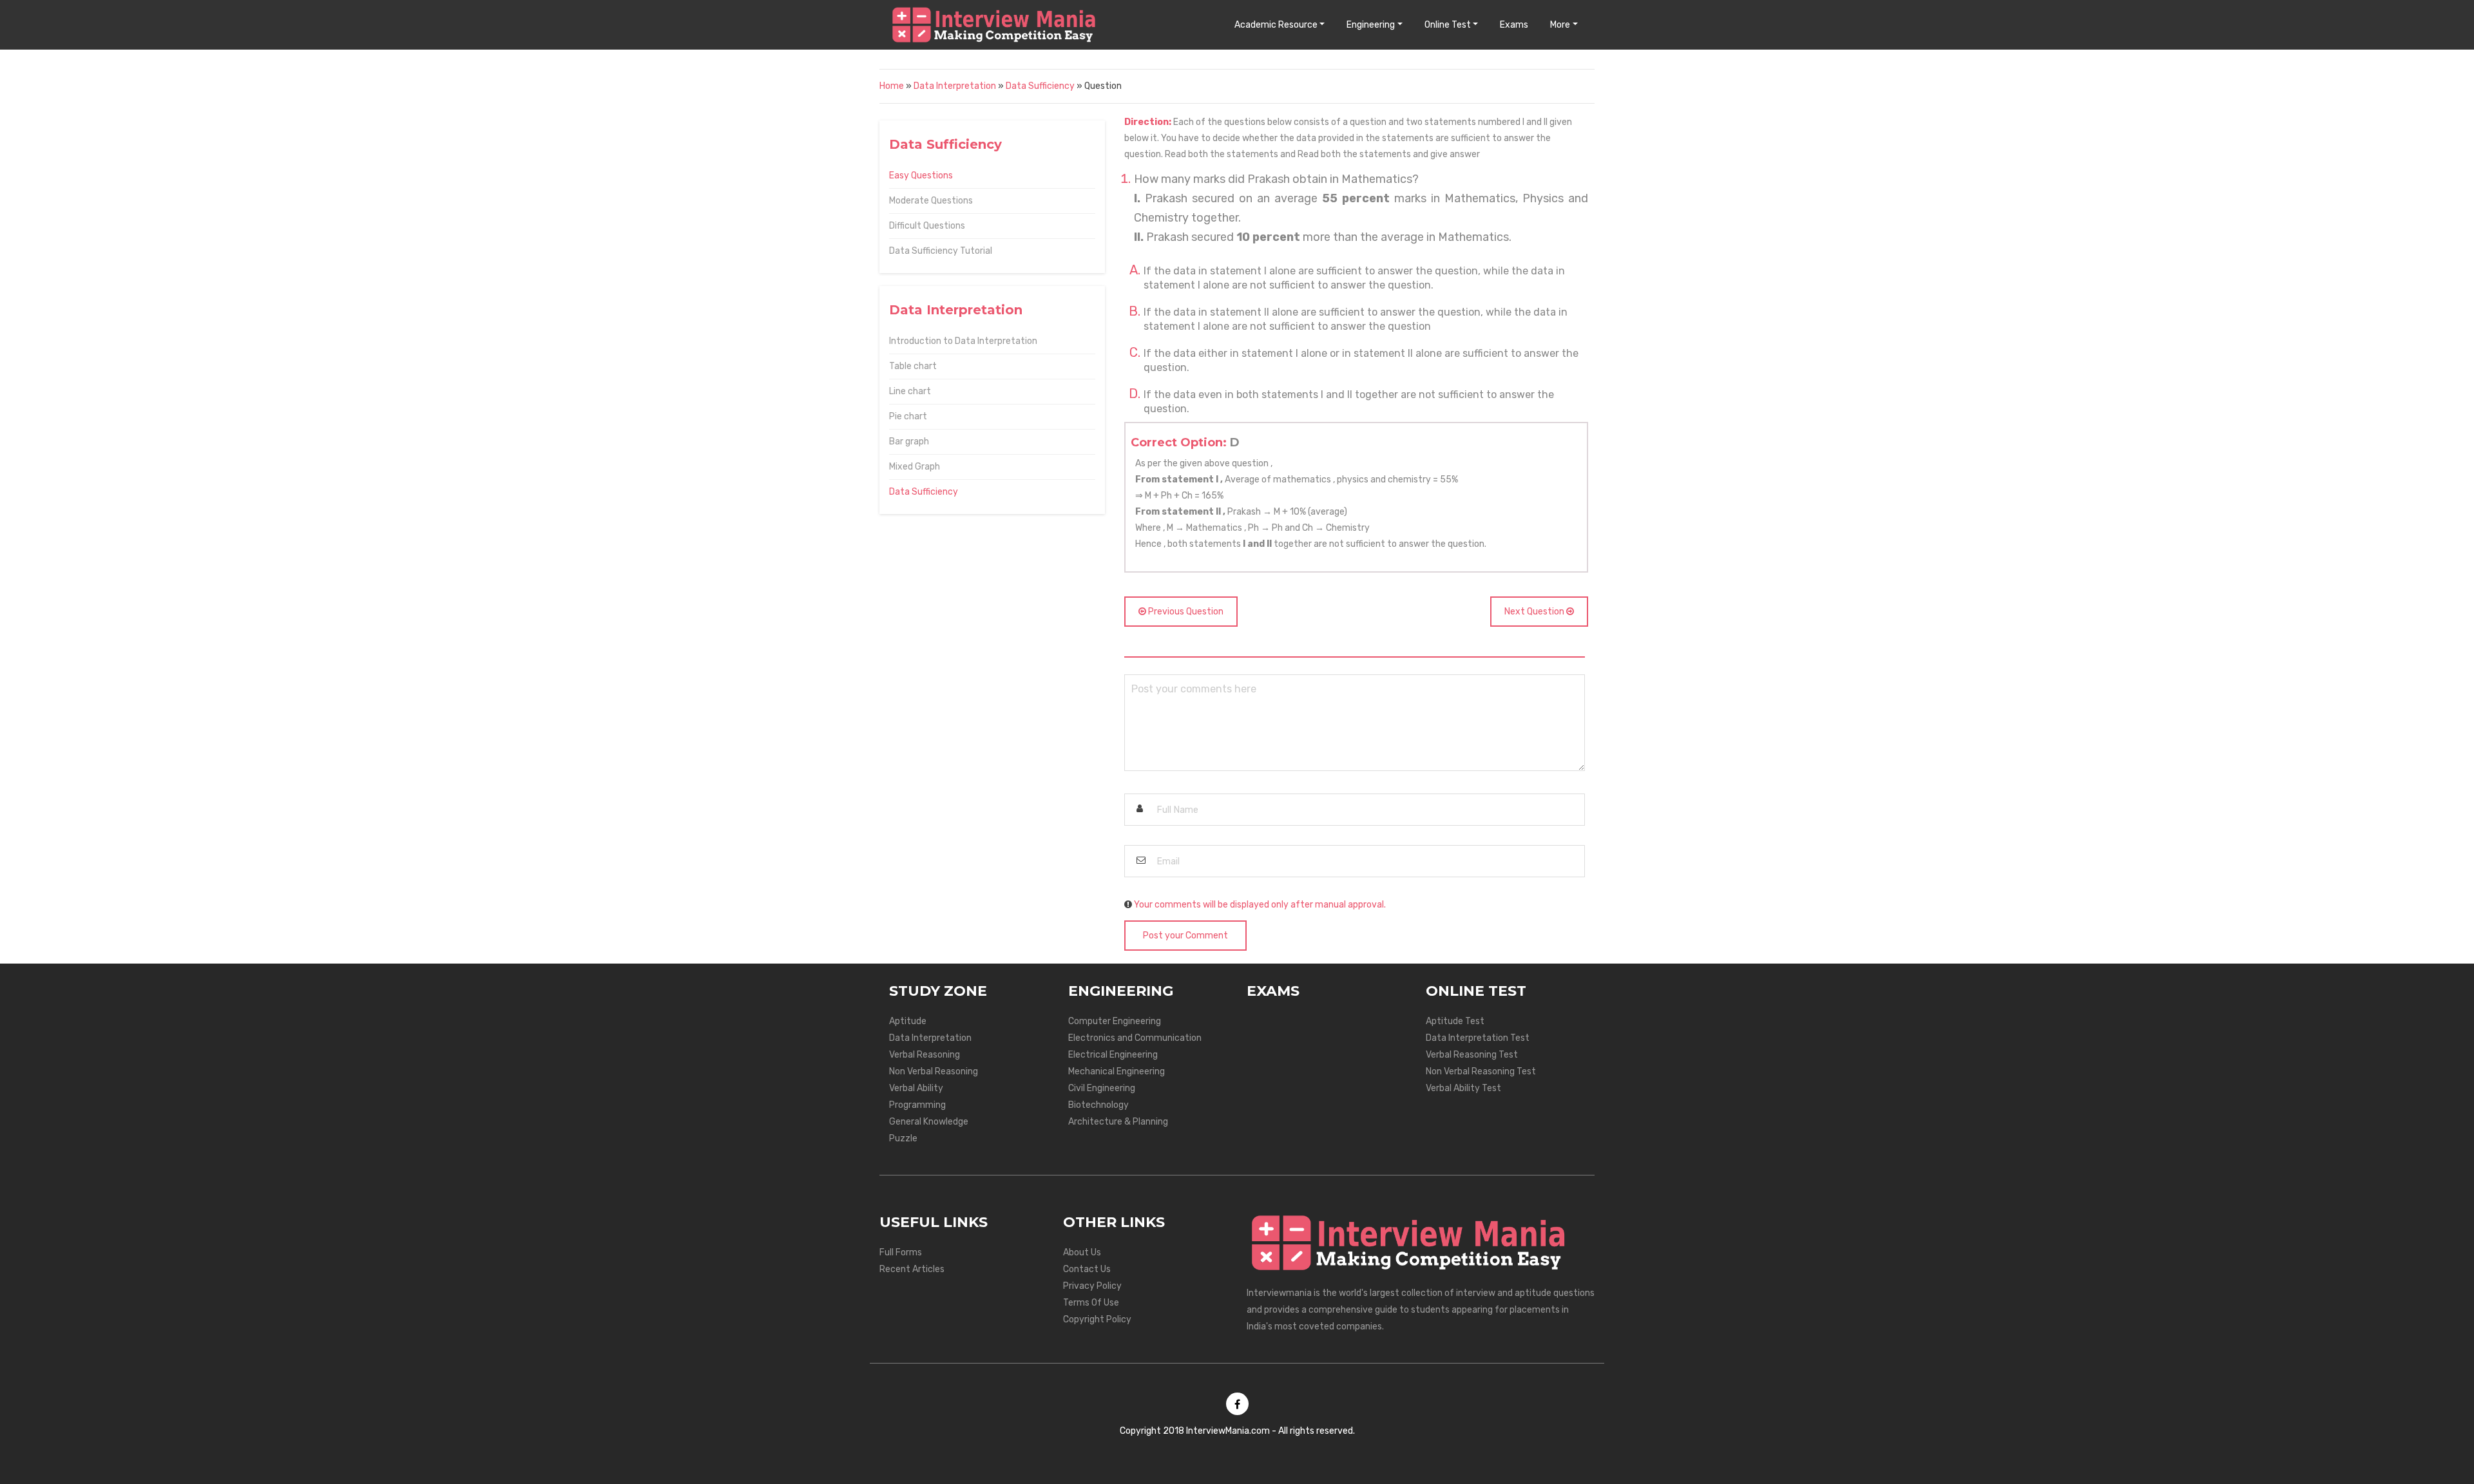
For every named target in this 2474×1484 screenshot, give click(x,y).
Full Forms (901, 1252)
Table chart (913, 366)
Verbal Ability (916, 1088)
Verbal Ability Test (1463, 1088)
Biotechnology (1098, 1105)
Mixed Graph (915, 467)
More (1560, 25)
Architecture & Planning (1118, 1122)
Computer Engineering (1115, 1021)
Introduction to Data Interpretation (963, 341)
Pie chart (908, 416)
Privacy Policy (1092, 1286)
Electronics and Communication (1135, 1038)
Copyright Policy (1097, 1319)
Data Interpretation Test (1478, 1038)
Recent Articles (912, 1269)
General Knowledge (929, 1122)
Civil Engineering (1102, 1088)
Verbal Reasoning (925, 1055)
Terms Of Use (1091, 1303)
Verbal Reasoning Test (1472, 1055)
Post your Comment (1185, 936)
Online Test (1448, 25)
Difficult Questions (927, 226)
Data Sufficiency (1040, 86)
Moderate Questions (931, 201)
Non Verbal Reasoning (934, 1071)
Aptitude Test (1455, 1021)
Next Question (1535, 612)
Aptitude (908, 1021)
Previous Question (1185, 612)
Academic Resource (1276, 25)
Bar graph (909, 442)
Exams (1514, 25)
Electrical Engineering (1113, 1055)
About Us (1082, 1252)
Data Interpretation (955, 86)
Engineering (1371, 25)
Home (892, 86)
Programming (917, 1105)
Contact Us (1087, 1269)
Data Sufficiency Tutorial (941, 251)
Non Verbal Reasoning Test (1481, 1071)
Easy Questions (921, 176)
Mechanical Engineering (1117, 1071)
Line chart (910, 391)
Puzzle (903, 1138)
